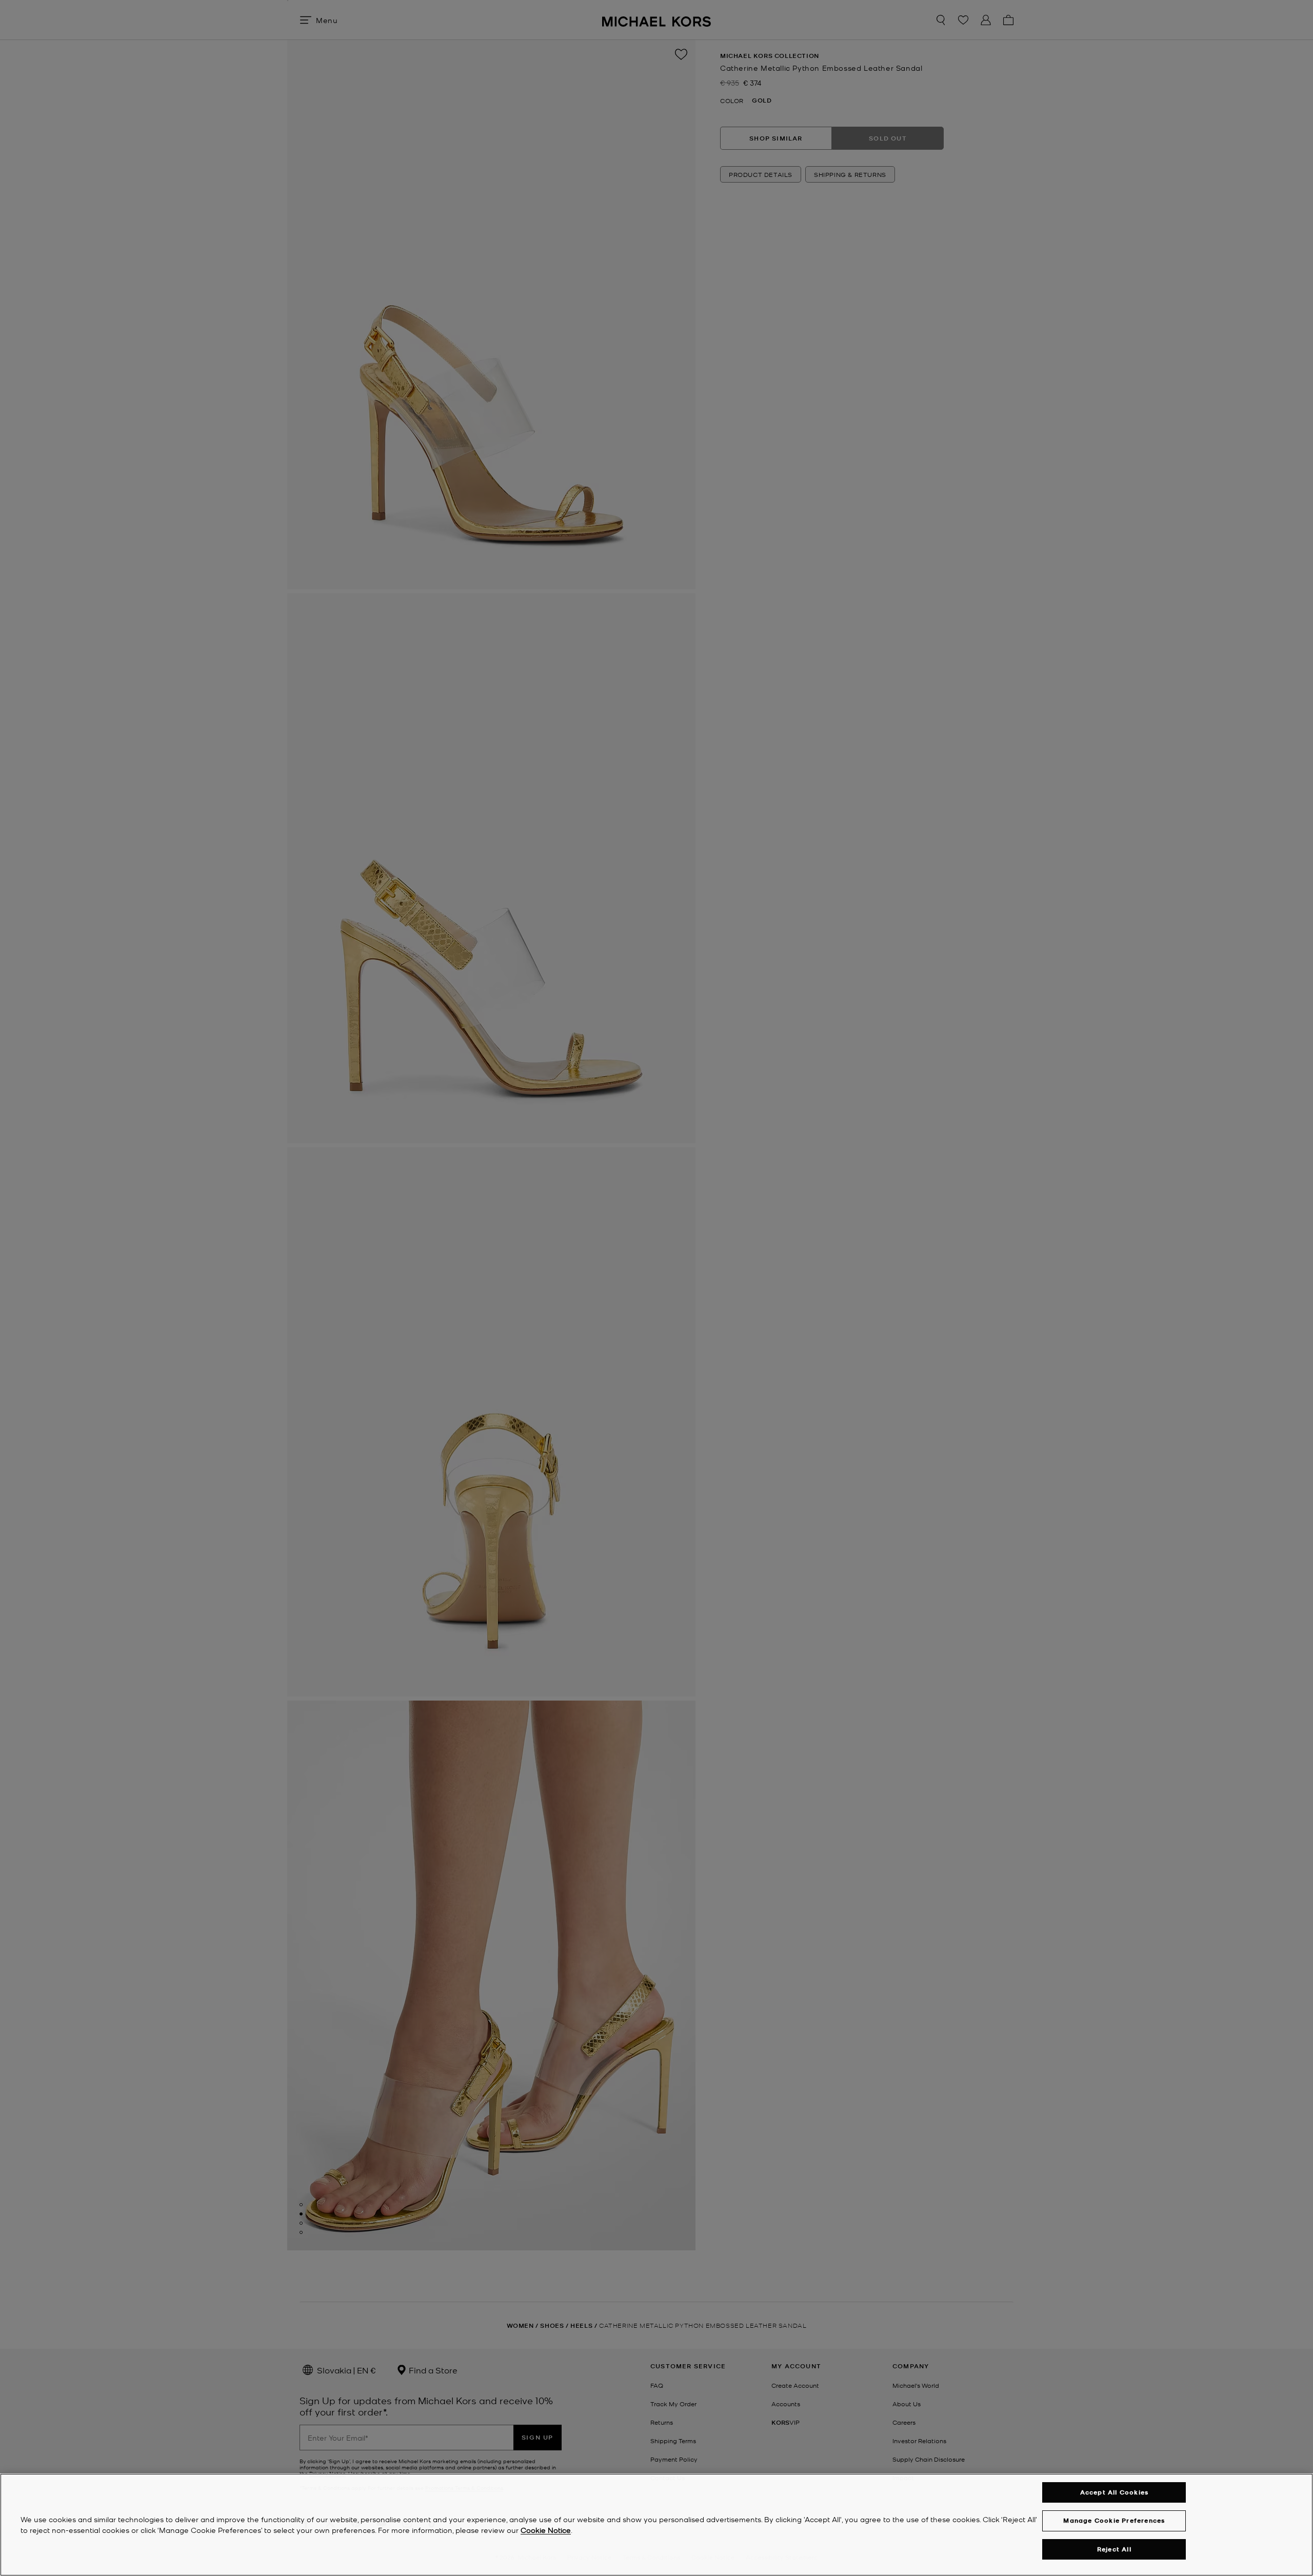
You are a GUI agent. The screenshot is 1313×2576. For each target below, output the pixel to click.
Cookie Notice (546, 2530)
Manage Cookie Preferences (1114, 2520)
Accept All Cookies (1115, 2492)
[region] (656, 2525)
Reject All (1114, 2549)
